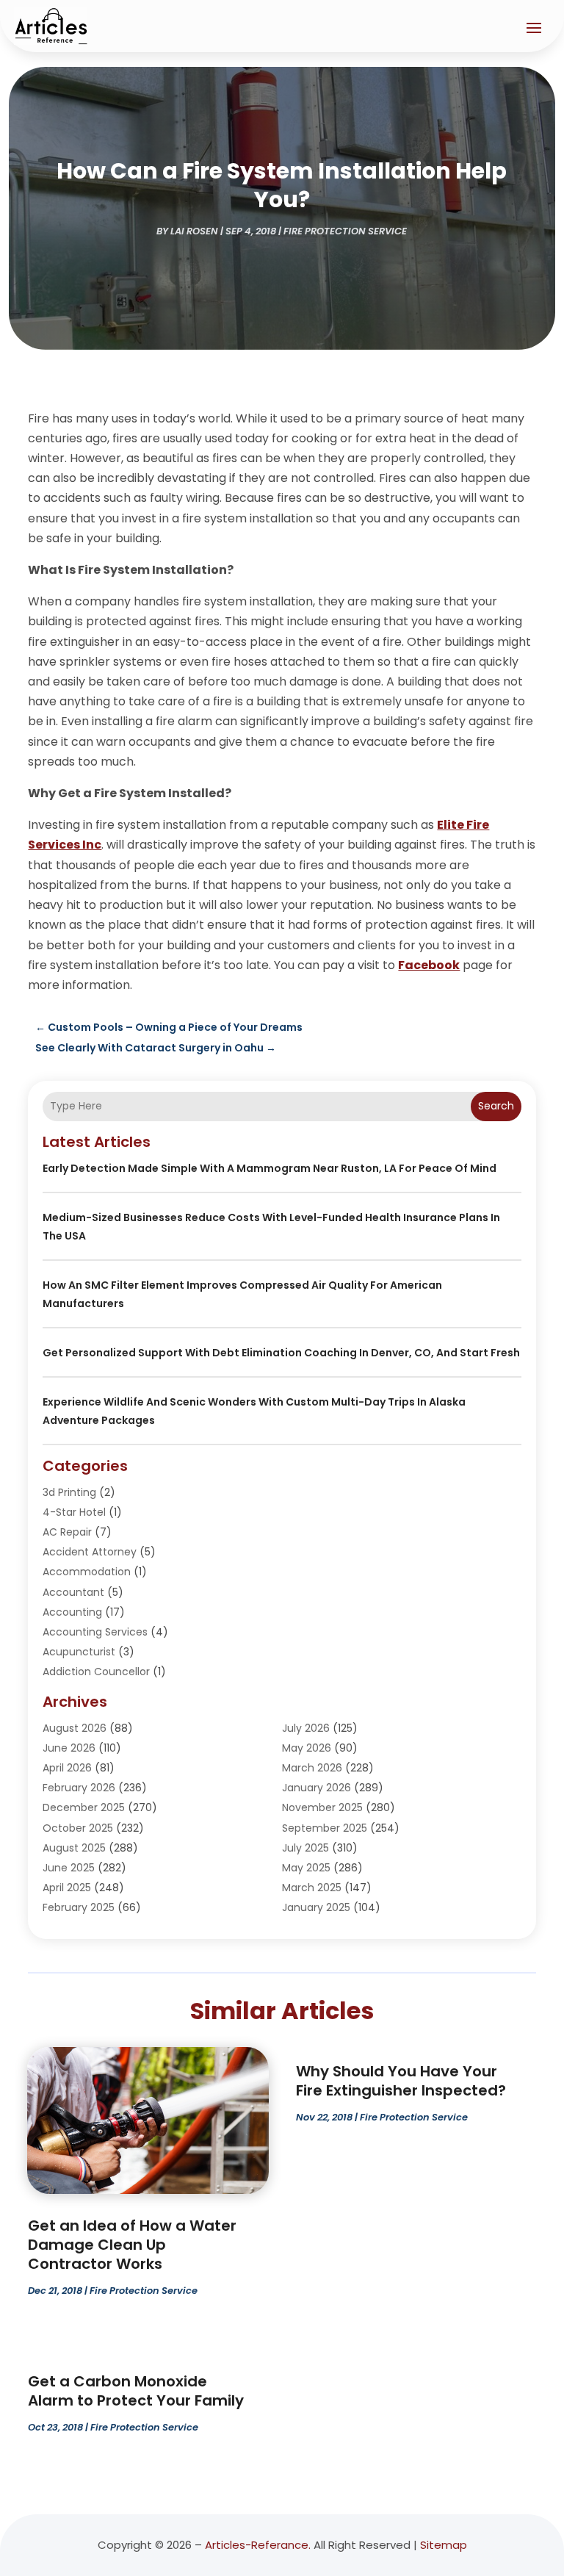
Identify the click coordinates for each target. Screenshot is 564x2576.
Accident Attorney (90, 1552)
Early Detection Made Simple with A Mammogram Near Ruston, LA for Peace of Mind (270, 1168)
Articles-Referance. (258, 2545)
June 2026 (69, 1748)
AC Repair (67, 1532)
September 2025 (325, 1828)
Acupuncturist (79, 1652)
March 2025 (312, 1888)
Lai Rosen (194, 231)
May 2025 (306, 1868)
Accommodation (87, 1572)
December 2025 (84, 1807)
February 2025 (79, 1907)
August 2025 (74, 1848)
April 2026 (67, 1768)
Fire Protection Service (345, 231)
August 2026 (75, 1728)
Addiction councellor (96, 1672)
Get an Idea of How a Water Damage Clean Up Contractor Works (132, 2245)
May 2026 (307, 1748)
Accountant (73, 1592)
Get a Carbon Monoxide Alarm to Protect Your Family (136, 2391)
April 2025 (67, 1888)
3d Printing (69, 1492)
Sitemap (444, 2545)
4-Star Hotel (74, 1512)
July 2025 (305, 1848)
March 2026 (312, 1768)
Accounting (72, 1612)
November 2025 (322, 1807)
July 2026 (306, 1728)
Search (496, 1106)
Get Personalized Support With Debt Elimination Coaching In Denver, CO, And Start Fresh (281, 1353)
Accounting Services (95, 1632)
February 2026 (79, 1788)
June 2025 (69, 1868)
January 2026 (317, 1788)
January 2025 (316, 1907)
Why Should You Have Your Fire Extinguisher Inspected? (401, 2081)
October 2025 (78, 1828)
